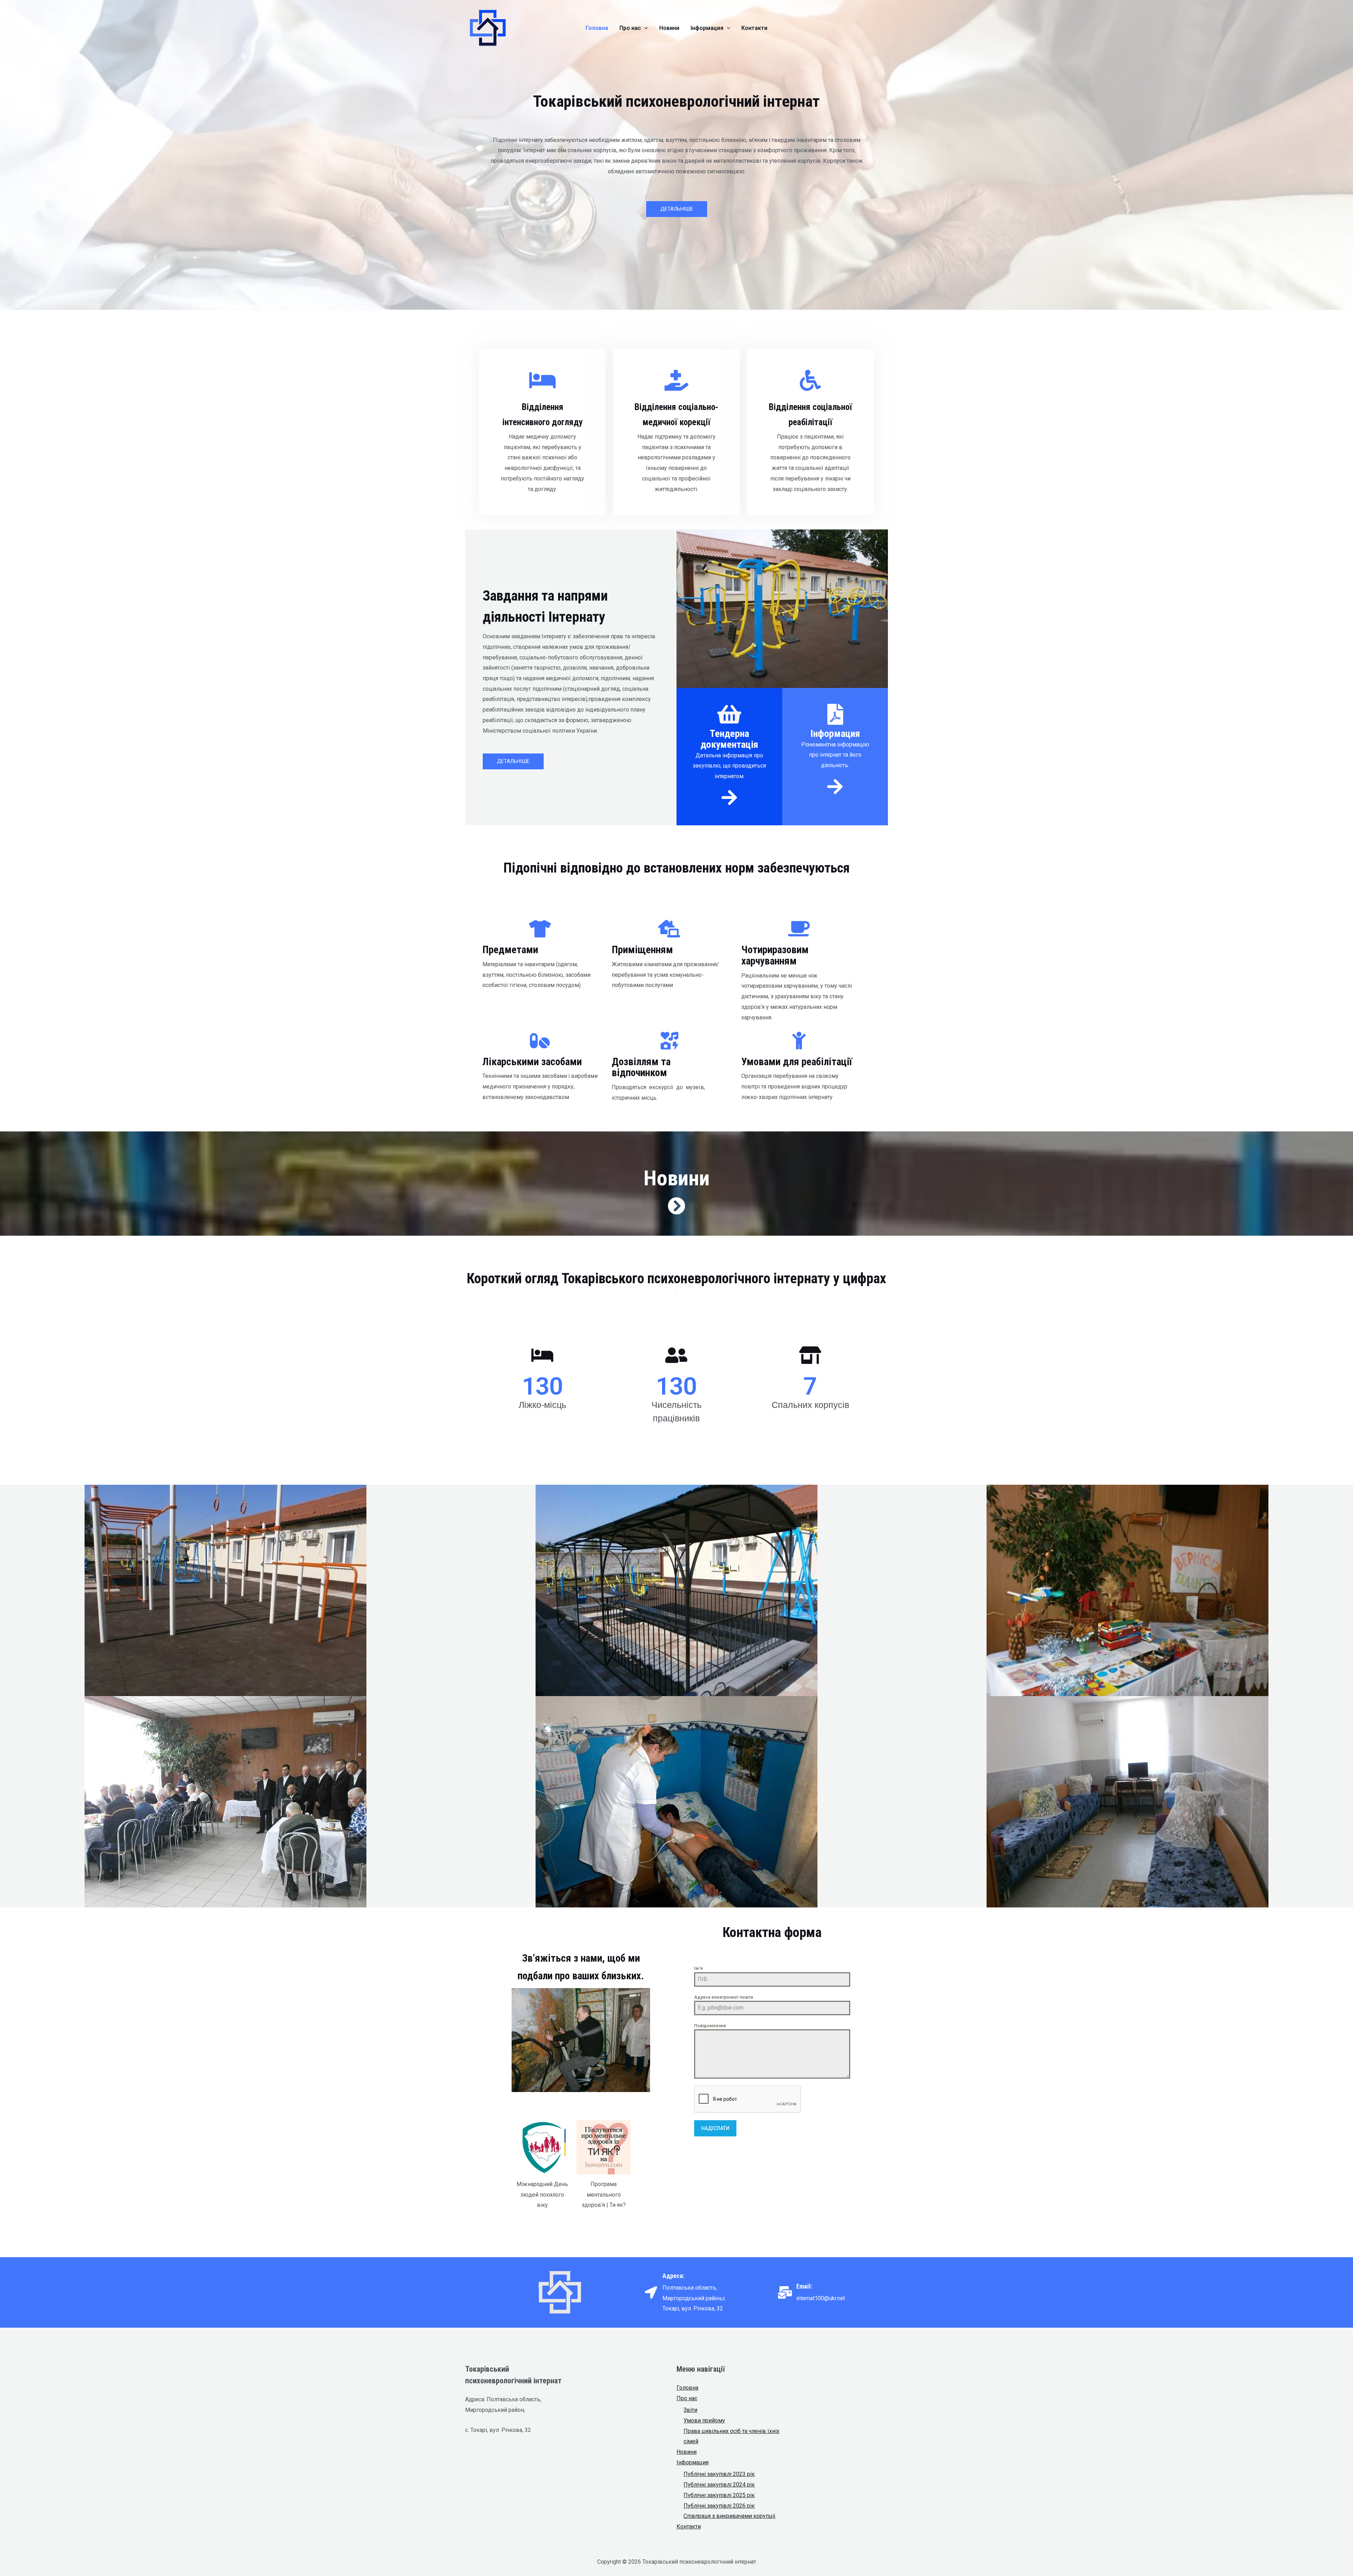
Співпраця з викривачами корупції (730, 2516)
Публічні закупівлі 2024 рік (719, 2485)
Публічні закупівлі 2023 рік (719, 2474)
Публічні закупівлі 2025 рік (719, 2495)
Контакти (689, 2527)
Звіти (690, 2410)
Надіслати (715, 2128)
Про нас (687, 2398)
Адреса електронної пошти (724, 1997)
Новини (687, 2452)
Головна (687, 2388)
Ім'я (698, 1968)
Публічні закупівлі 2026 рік (719, 2506)
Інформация (693, 2462)
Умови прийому (704, 2420)
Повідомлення (710, 2026)
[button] (677, 209)
